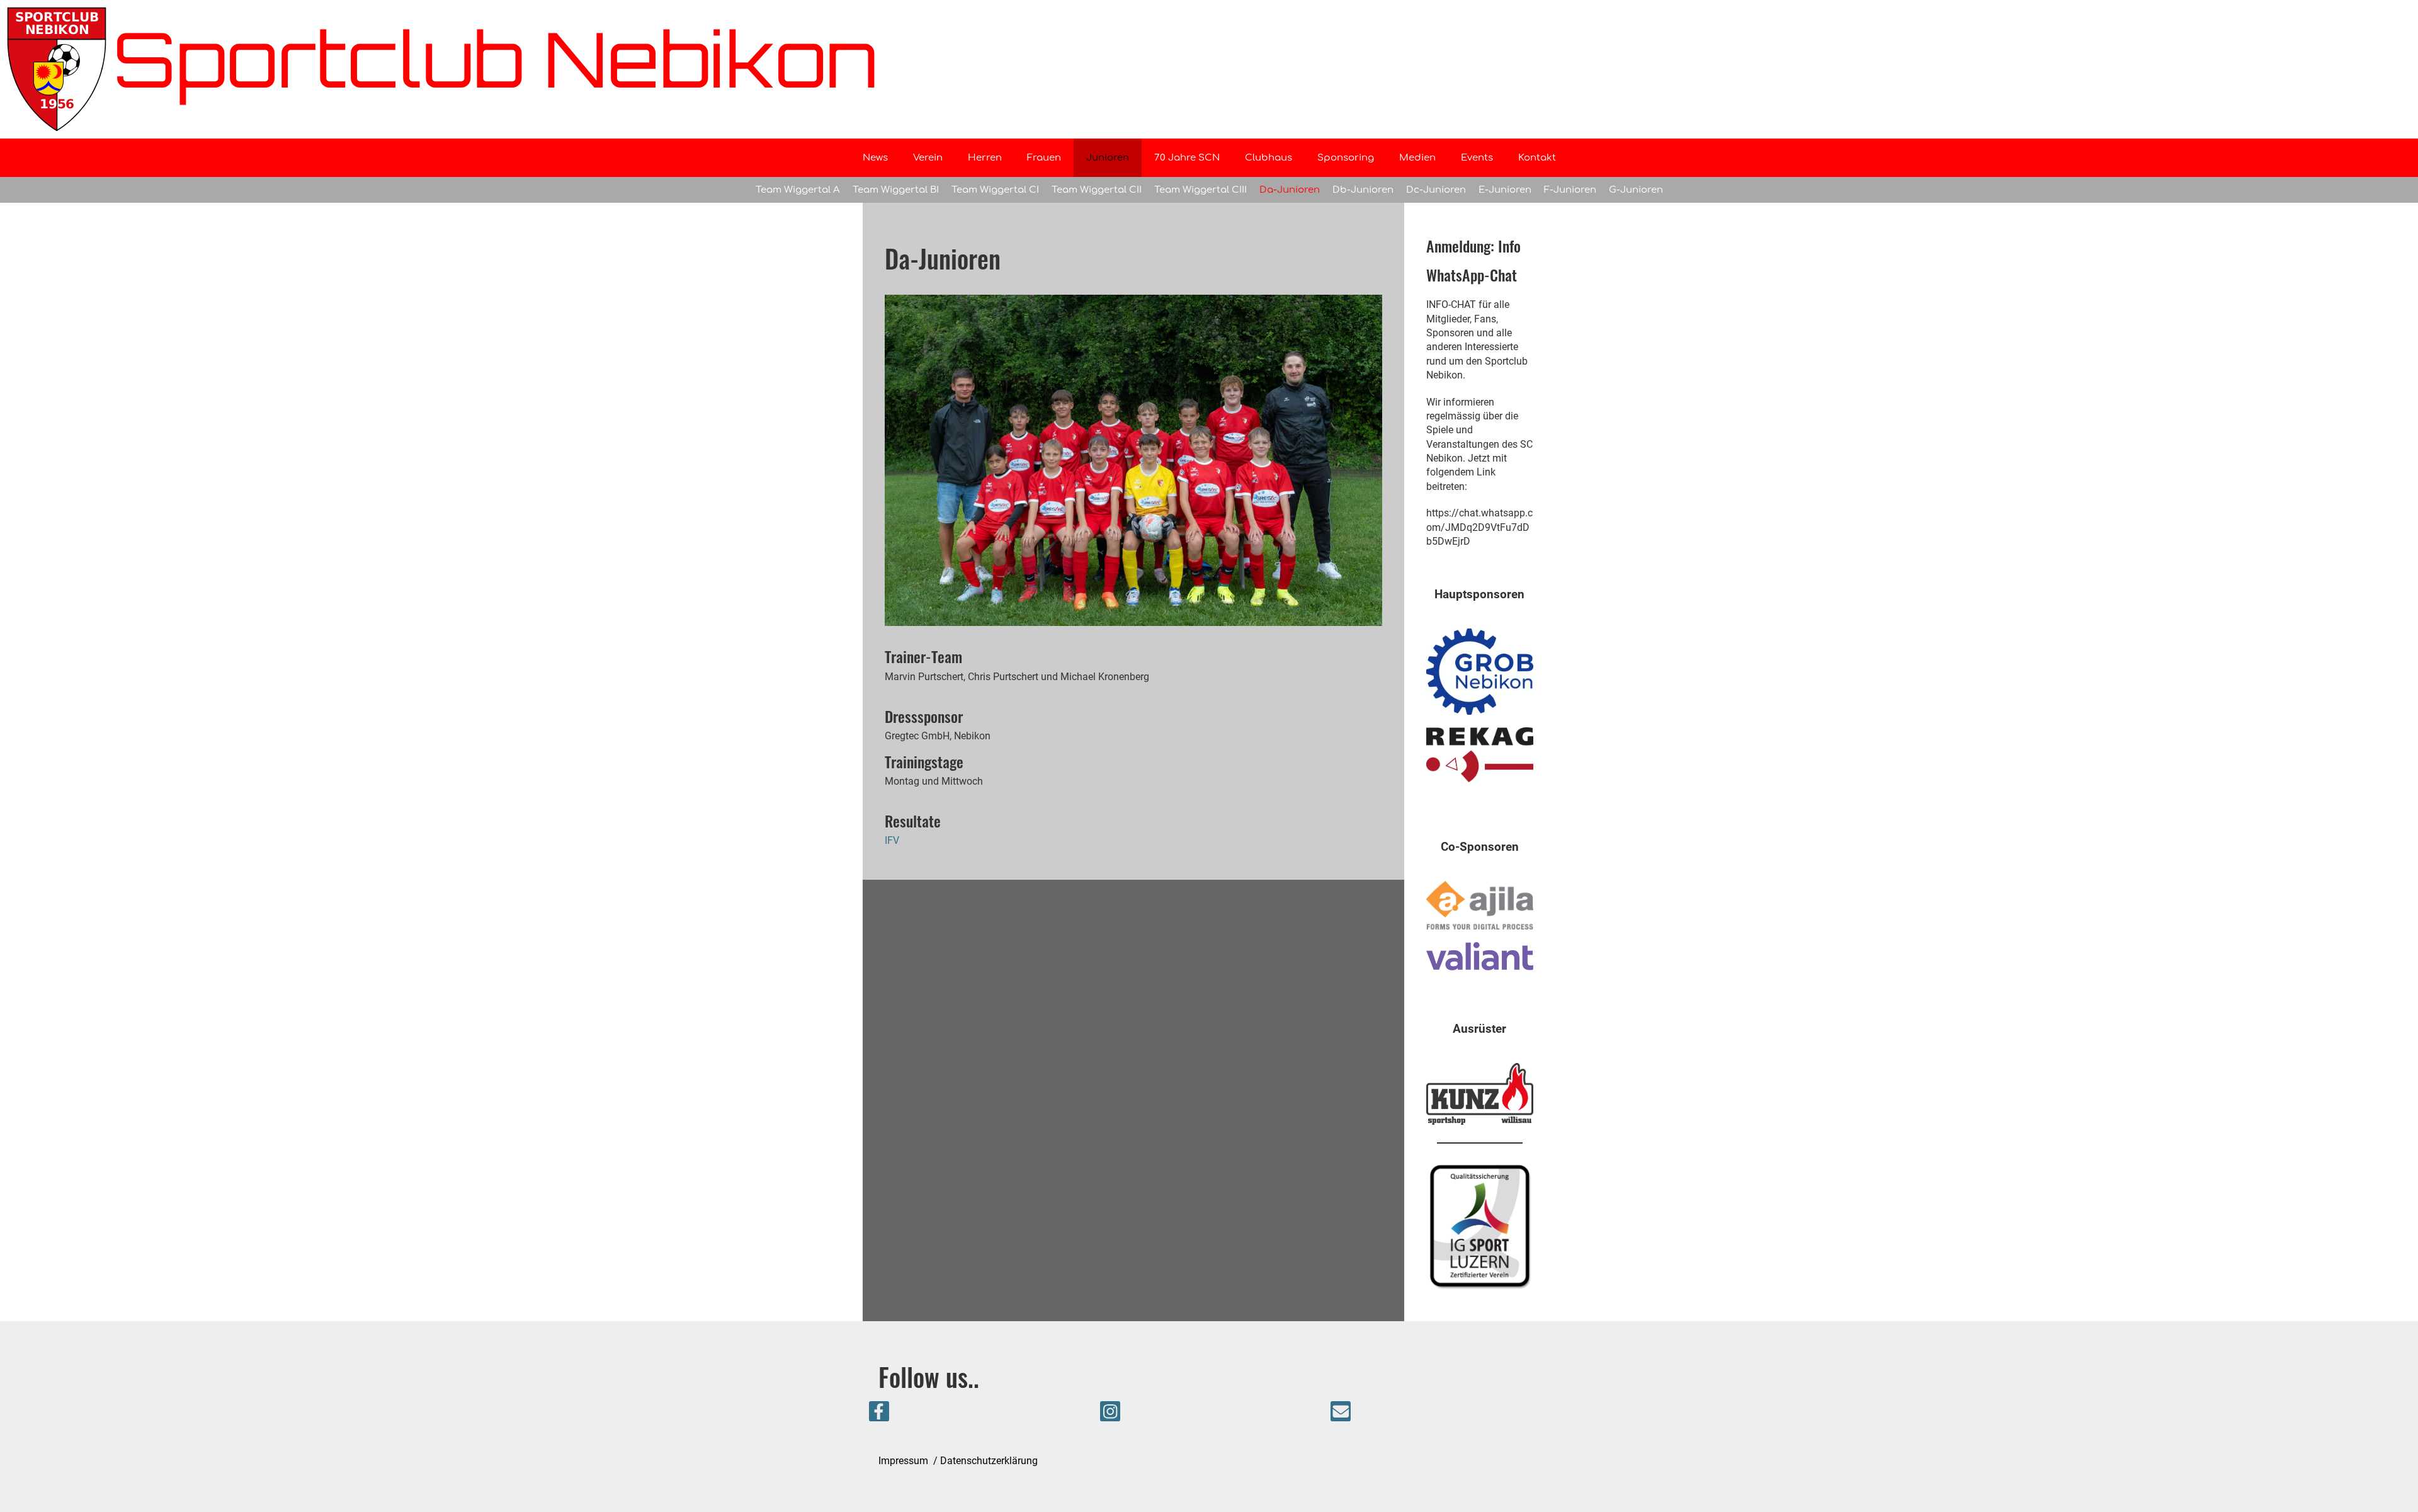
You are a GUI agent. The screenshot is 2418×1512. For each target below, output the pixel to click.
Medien (1417, 158)
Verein (928, 158)
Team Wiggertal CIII (1200, 190)
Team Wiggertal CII (1097, 190)
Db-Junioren (1363, 190)
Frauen (1044, 158)
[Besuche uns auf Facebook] (879, 1414)
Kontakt (1537, 158)
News (875, 158)
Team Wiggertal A (798, 190)
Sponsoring (1346, 158)
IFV (892, 840)
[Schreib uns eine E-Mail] (1341, 1414)
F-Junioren (1570, 190)
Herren (985, 158)
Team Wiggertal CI (995, 190)
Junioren (1108, 158)
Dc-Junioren (1436, 190)
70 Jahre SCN (1187, 158)
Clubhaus (1269, 158)
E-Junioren (1505, 190)
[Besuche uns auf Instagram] (1110, 1414)
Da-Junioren (1290, 190)
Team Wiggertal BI (896, 190)
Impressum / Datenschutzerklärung (958, 1461)
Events (1477, 158)
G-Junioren (1636, 190)
